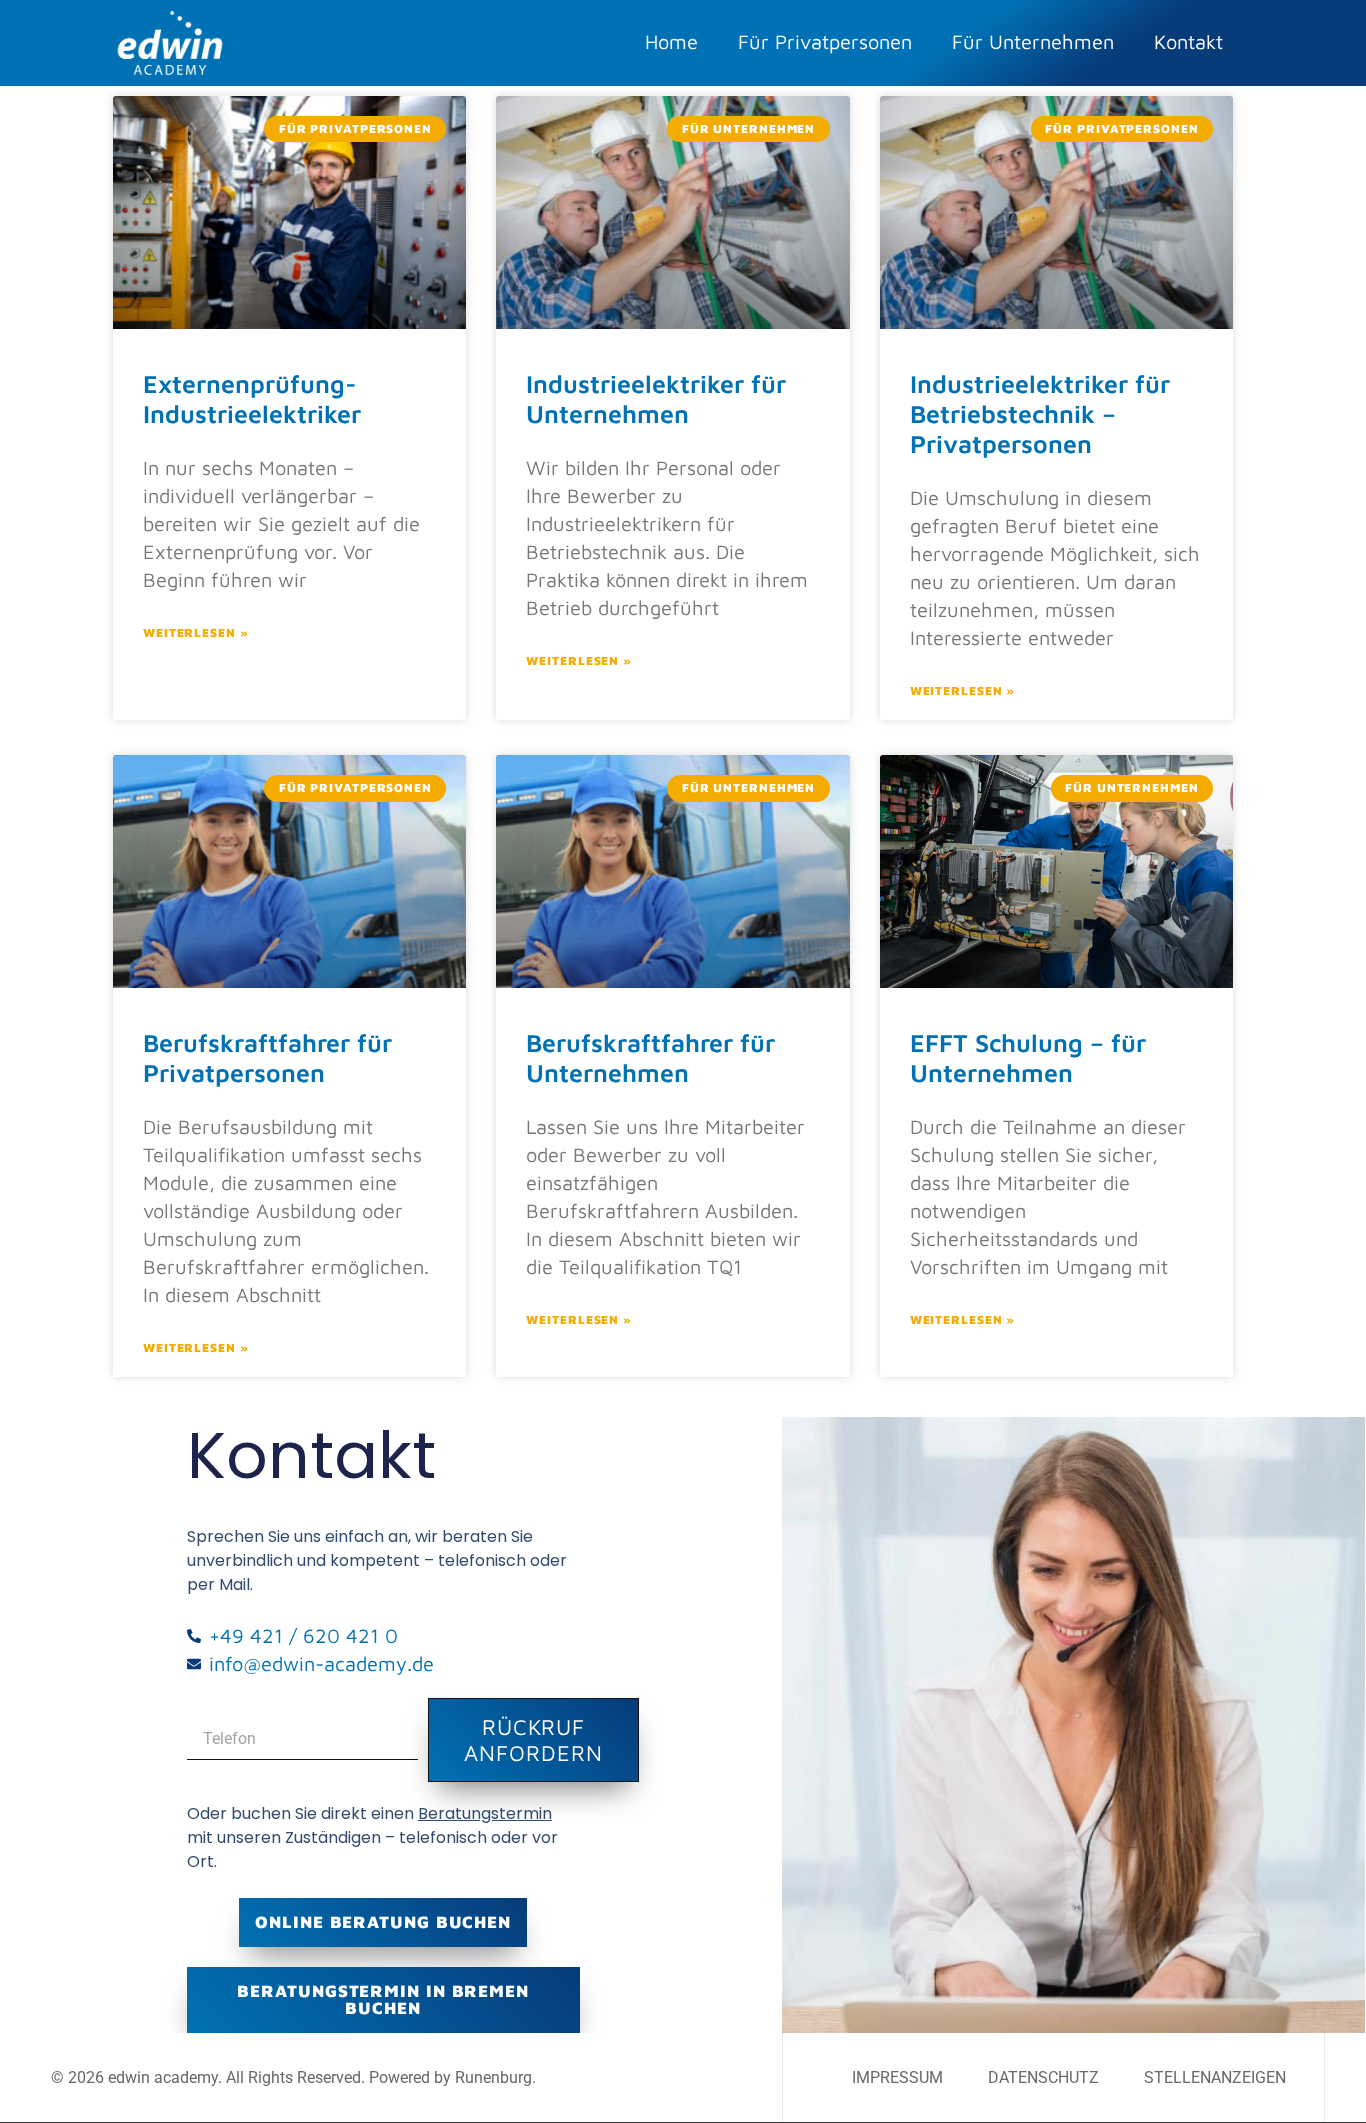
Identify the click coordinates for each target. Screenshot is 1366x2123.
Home (671, 41)
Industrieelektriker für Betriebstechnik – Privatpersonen (1040, 413)
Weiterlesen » (196, 632)
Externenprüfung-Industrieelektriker (252, 398)
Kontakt (1188, 41)
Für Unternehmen (1033, 41)
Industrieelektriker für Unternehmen (656, 398)
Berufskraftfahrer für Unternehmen (650, 1057)
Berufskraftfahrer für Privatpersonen (267, 1057)
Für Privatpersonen (825, 41)
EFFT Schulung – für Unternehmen (1028, 1057)
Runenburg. (495, 2077)
